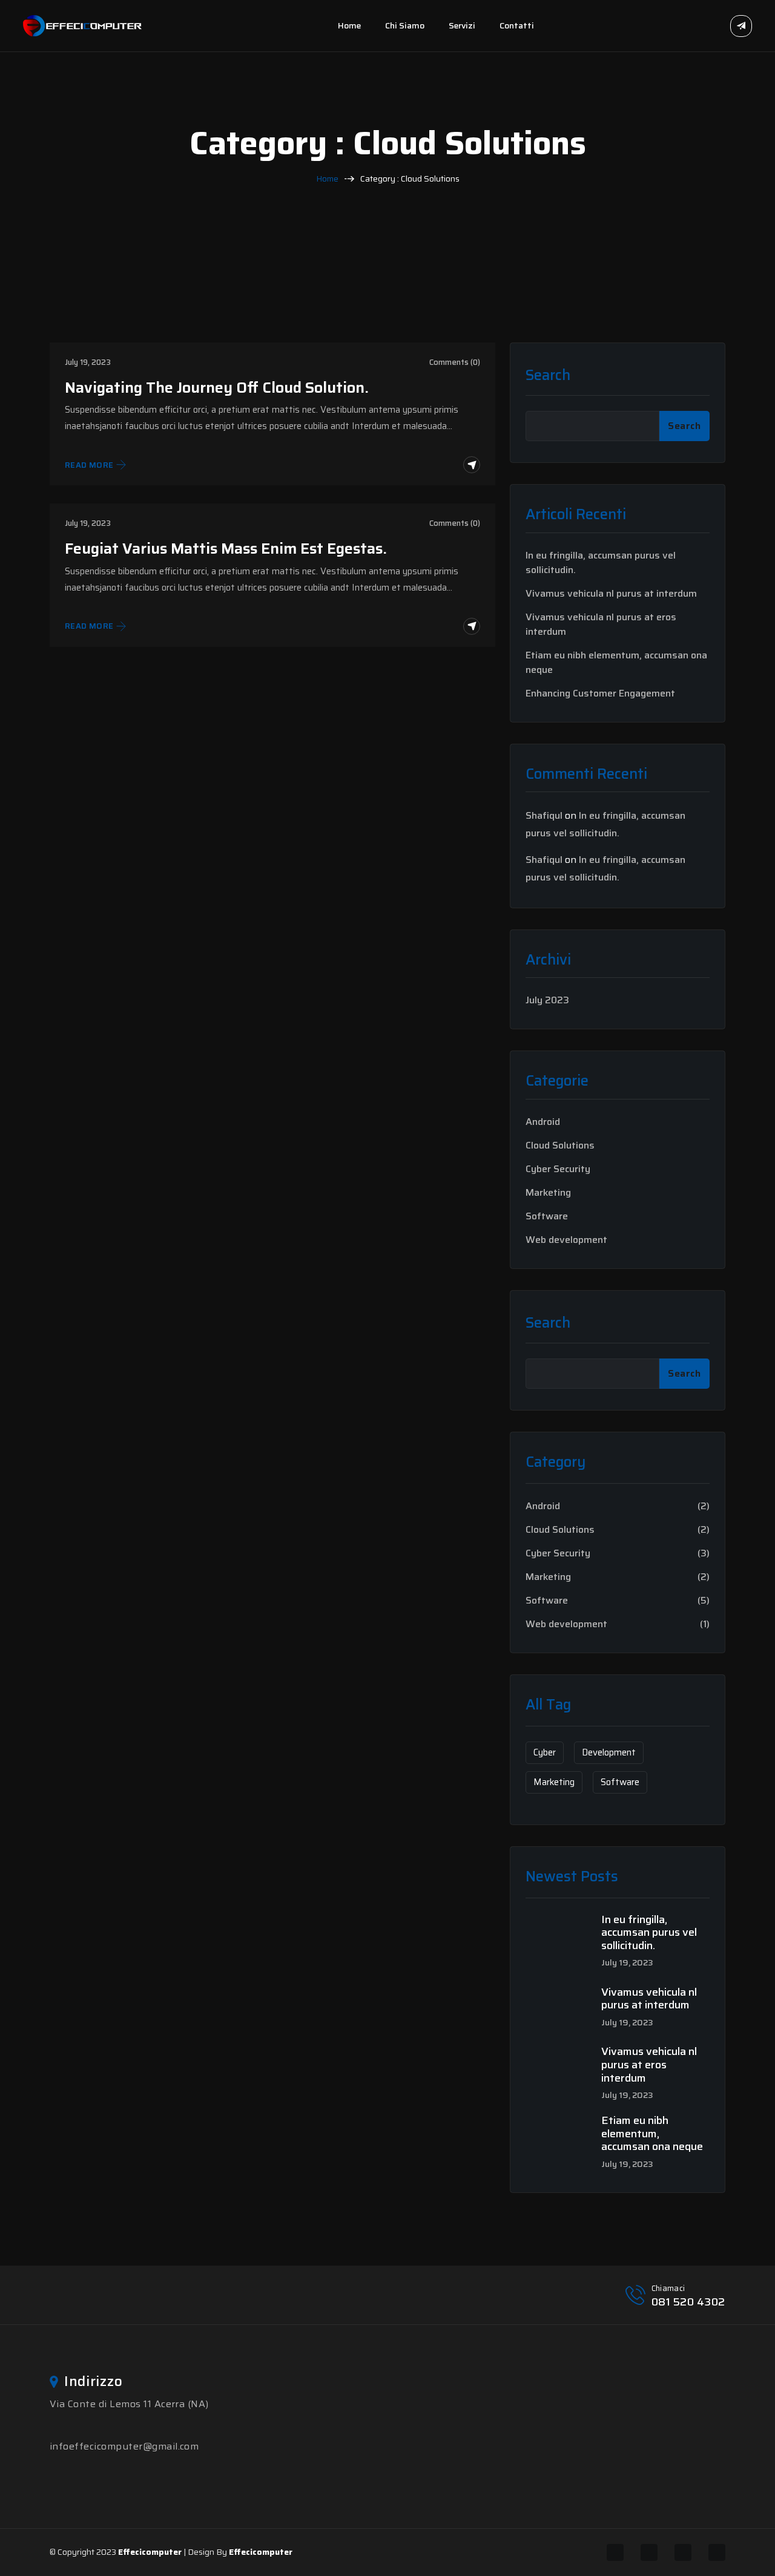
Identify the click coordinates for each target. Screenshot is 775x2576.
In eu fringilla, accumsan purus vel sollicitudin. (601, 563)
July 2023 (547, 1000)
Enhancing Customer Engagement (600, 693)
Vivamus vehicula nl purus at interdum (611, 594)
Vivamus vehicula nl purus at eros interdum (601, 624)
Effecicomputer (150, 2552)
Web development (566, 1240)
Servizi (462, 25)
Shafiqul (544, 815)
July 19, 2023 (88, 362)
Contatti (517, 25)
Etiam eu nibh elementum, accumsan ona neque (616, 663)
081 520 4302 (688, 2302)
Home (349, 25)
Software (547, 1216)
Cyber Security (558, 1169)
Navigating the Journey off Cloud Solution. (217, 388)
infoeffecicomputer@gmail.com (124, 2446)
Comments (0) (455, 362)
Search (548, 375)
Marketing (548, 1193)
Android (543, 1122)
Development (609, 1752)
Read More (89, 465)
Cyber (545, 1752)
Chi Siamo (405, 25)
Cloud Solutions (560, 1145)
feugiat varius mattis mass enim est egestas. (226, 549)
